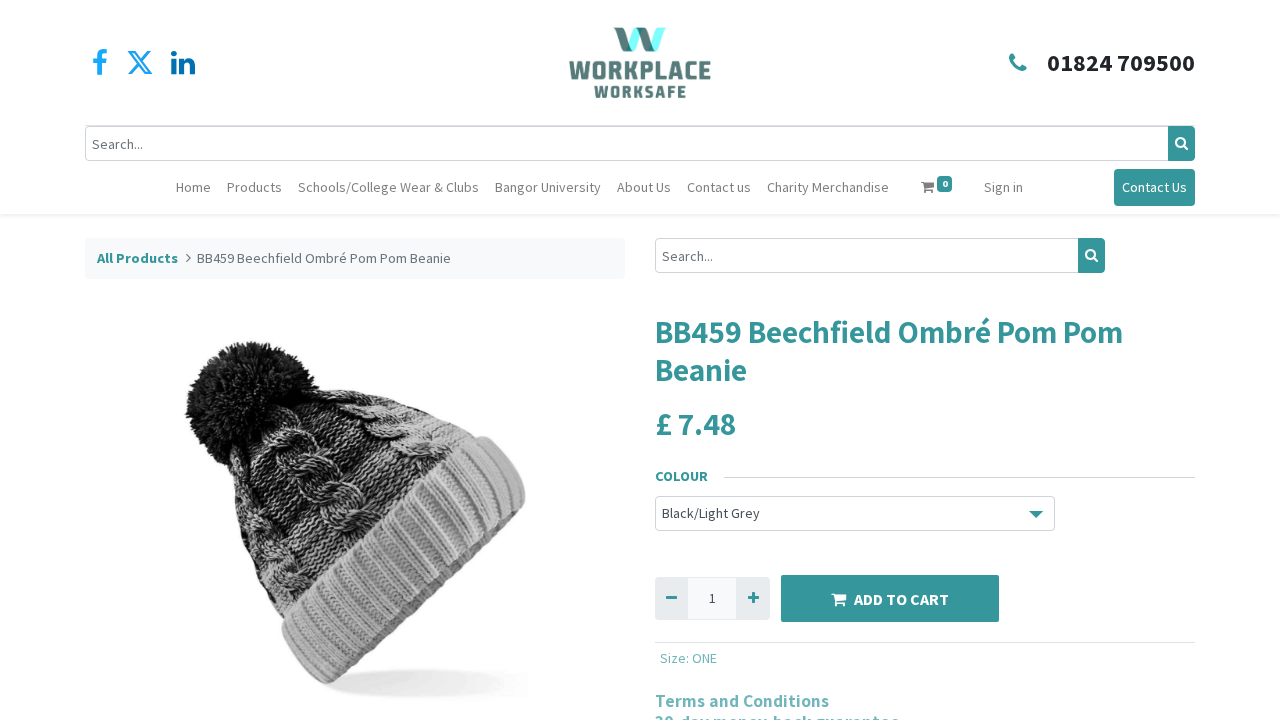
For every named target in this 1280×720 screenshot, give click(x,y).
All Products (137, 258)
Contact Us (1154, 187)
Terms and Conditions (742, 700)
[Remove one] (671, 598)
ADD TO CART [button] (901, 599)
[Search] (1181, 143)
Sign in (1003, 187)
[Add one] (752, 598)
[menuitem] (193, 187)
